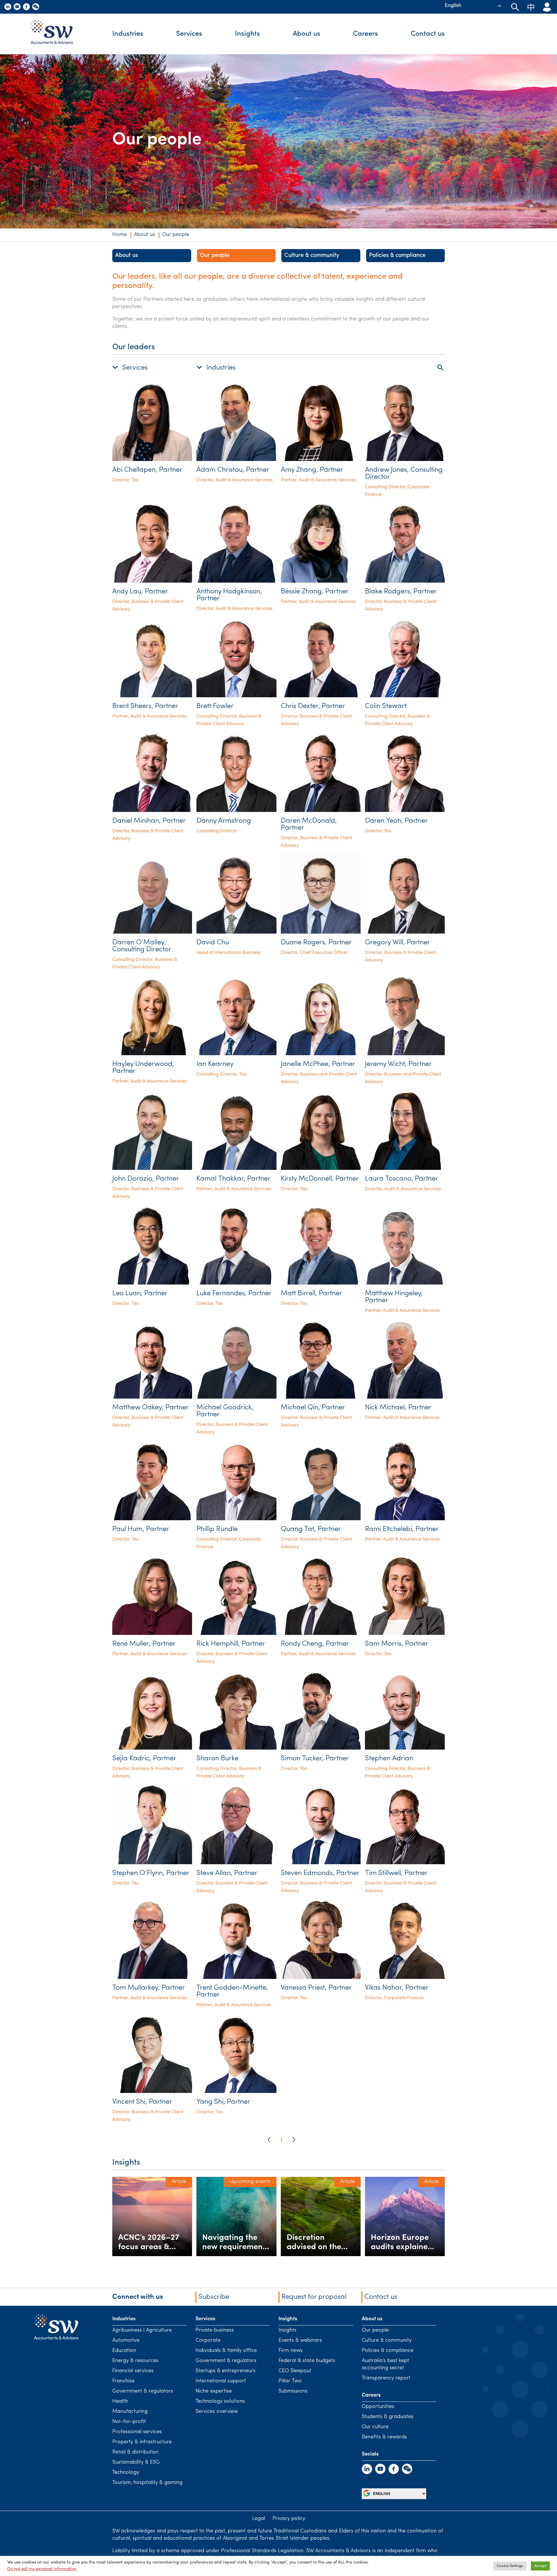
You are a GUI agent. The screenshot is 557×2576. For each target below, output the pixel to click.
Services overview (217, 2412)
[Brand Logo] (56, 34)
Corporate (208, 2341)
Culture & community (312, 255)
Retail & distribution (135, 2452)
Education (124, 2351)
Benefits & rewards (384, 2437)
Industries (128, 34)
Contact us (428, 34)
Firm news (291, 2351)
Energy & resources (135, 2361)
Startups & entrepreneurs (226, 2371)
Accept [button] (540, 2566)
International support (221, 2381)
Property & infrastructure (142, 2442)
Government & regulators (143, 2391)
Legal (259, 2519)
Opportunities (378, 2407)
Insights (247, 34)
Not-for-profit (129, 2422)
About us (306, 34)
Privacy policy (289, 2519)
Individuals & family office (226, 2351)
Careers (366, 34)
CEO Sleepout (295, 2371)
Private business (215, 2330)
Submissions (293, 2391)
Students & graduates (388, 2417)
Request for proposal (314, 2297)
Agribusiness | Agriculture (142, 2330)
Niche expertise (214, 2391)
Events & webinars (300, 2341)
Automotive (126, 2341)
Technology (126, 2473)
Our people (215, 255)
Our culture (375, 2427)
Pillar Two (290, 2381)
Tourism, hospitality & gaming (147, 2483)
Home (120, 235)
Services (189, 34)
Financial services (133, 2371)
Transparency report (386, 2378)
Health (120, 2402)
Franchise (123, 2381)
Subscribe (214, 2297)
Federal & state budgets (307, 2361)
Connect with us (138, 2297)
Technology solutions (220, 2402)
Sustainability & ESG (136, 2462)
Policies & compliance (397, 255)
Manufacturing (130, 2412)
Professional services (137, 2432)
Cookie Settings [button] (510, 2566)
